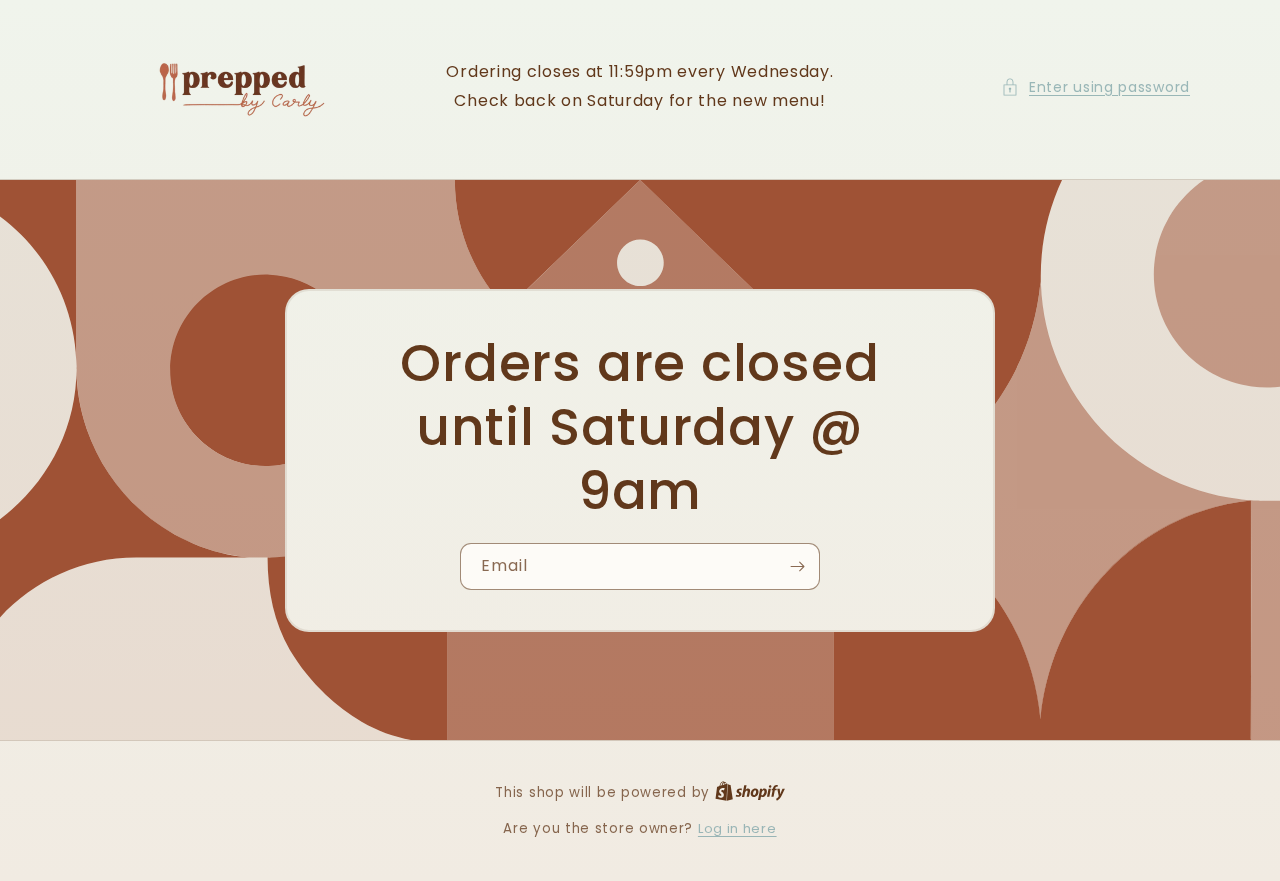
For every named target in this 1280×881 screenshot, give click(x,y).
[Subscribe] (797, 566)
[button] (1095, 87)
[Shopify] (750, 792)
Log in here (737, 828)
